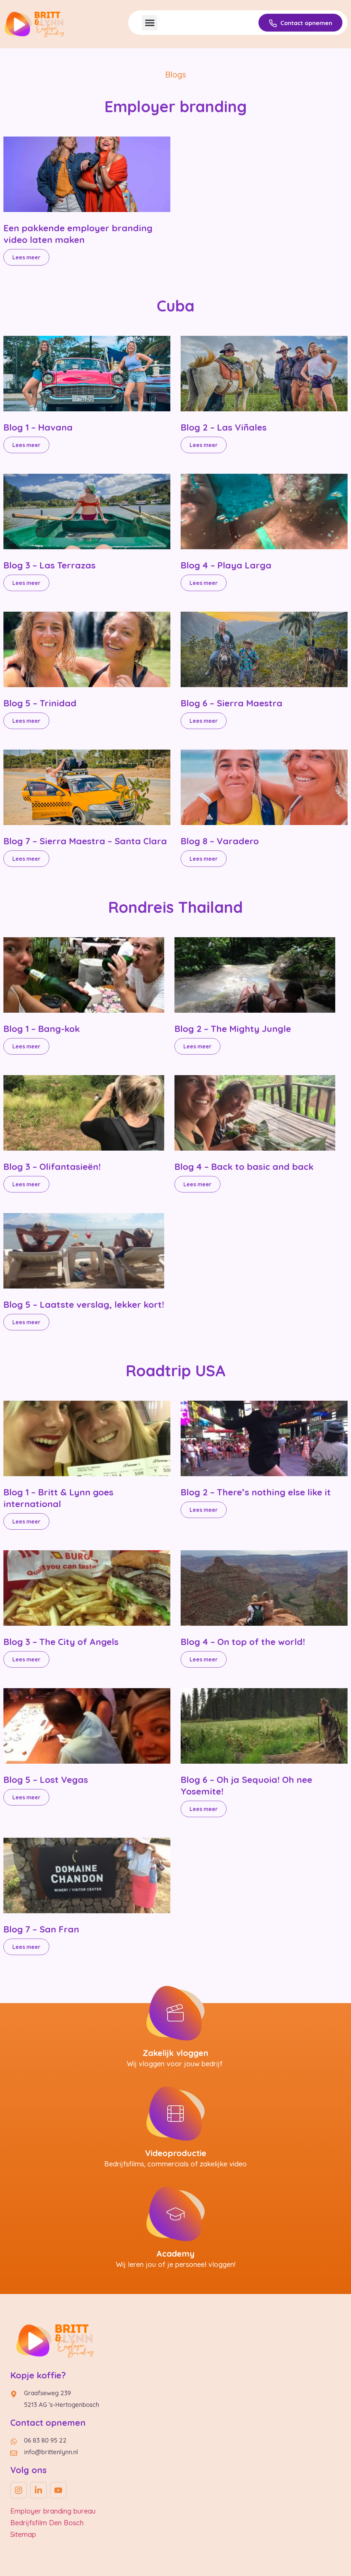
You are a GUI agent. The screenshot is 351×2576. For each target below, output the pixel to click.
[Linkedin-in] (38, 2490)
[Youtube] (58, 2490)
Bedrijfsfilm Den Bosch (47, 2523)
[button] (150, 23)
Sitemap (23, 2534)
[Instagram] (19, 2490)
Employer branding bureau (53, 2511)
